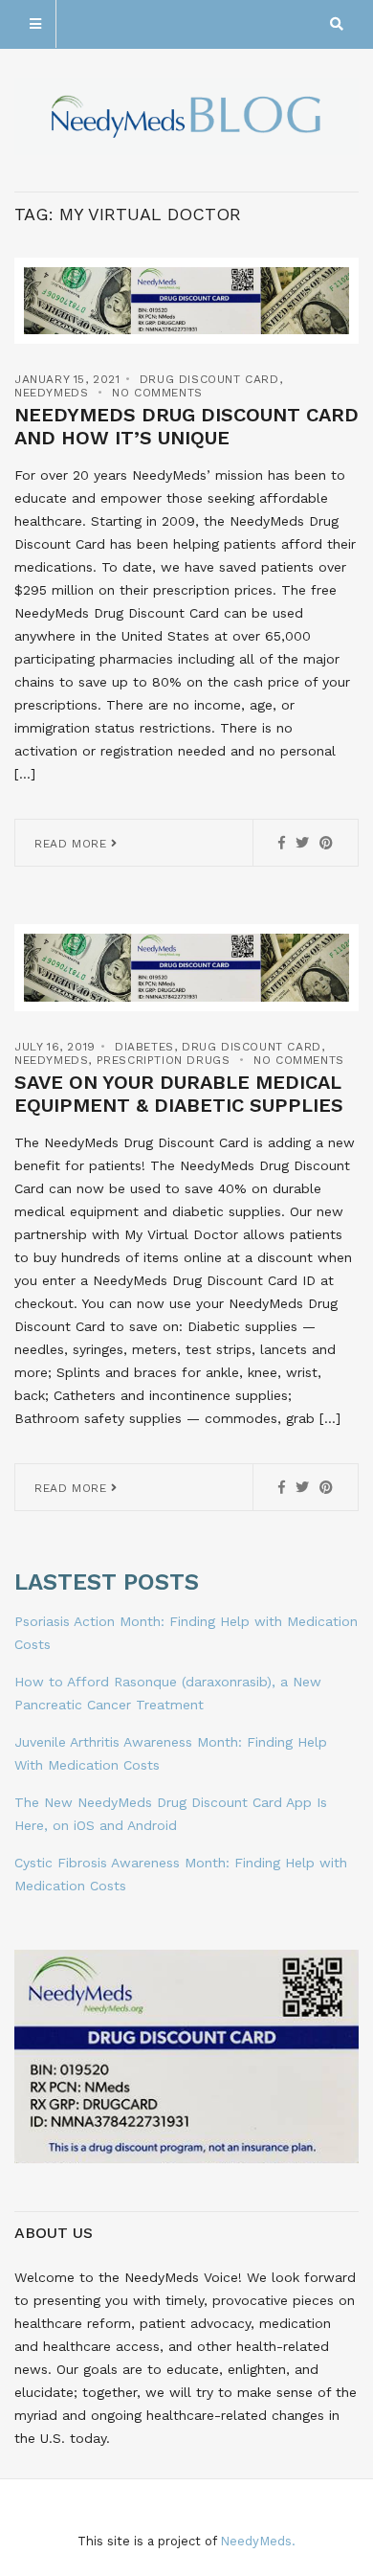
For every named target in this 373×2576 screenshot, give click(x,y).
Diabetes (144, 1047)
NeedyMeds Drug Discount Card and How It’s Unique (186, 426)
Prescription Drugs (164, 1060)
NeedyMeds (51, 393)
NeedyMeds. (258, 2541)
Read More (73, 844)
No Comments (157, 393)
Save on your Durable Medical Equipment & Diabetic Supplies (179, 1094)
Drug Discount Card (209, 379)
